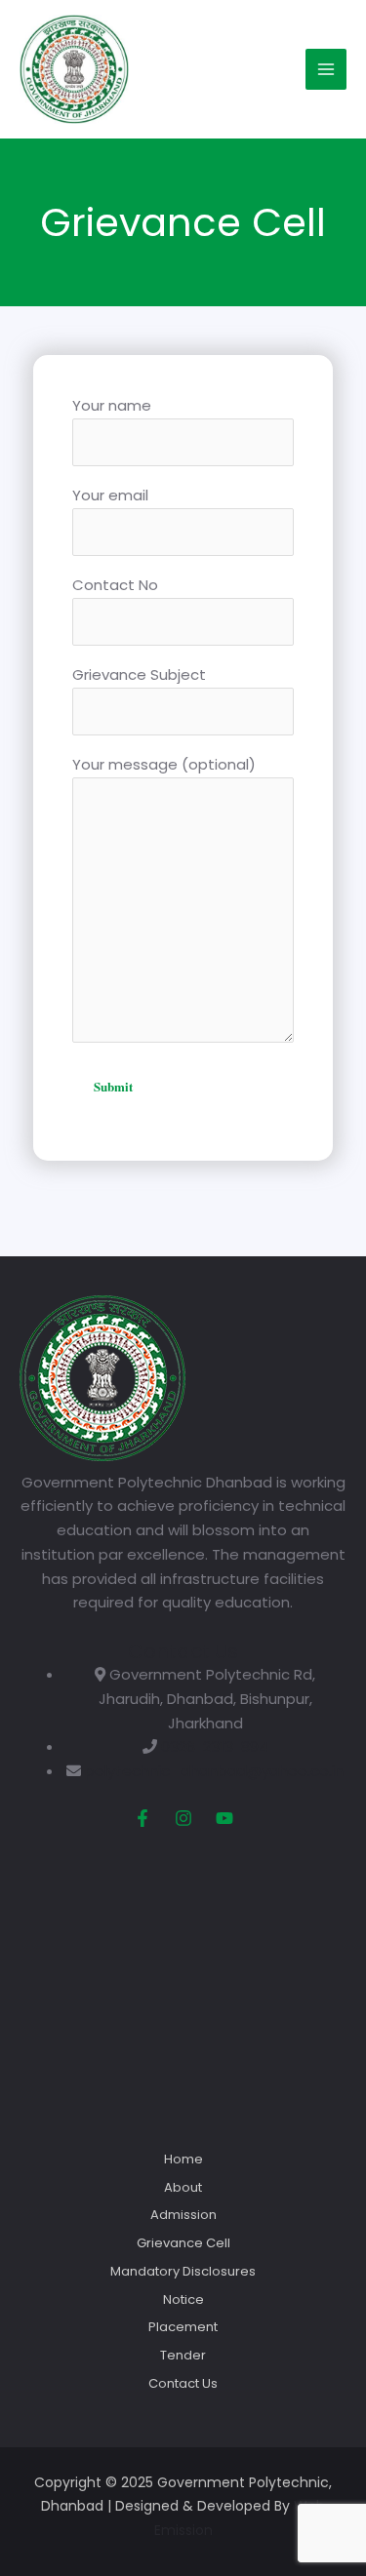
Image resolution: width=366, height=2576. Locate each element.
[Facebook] (142, 1818)
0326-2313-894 (215, 1746)
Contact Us (183, 2383)
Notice (183, 2299)
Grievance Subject (139, 674)
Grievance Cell (183, 2243)
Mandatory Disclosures (183, 2271)
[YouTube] (224, 1818)
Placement (183, 2327)
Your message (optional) (164, 764)
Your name (112, 405)
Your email (110, 495)
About (183, 2187)
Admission (183, 2215)
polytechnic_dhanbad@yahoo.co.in (214, 1771)
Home (183, 2159)
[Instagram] (183, 1818)
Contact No (115, 585)
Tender (183, 2355)
